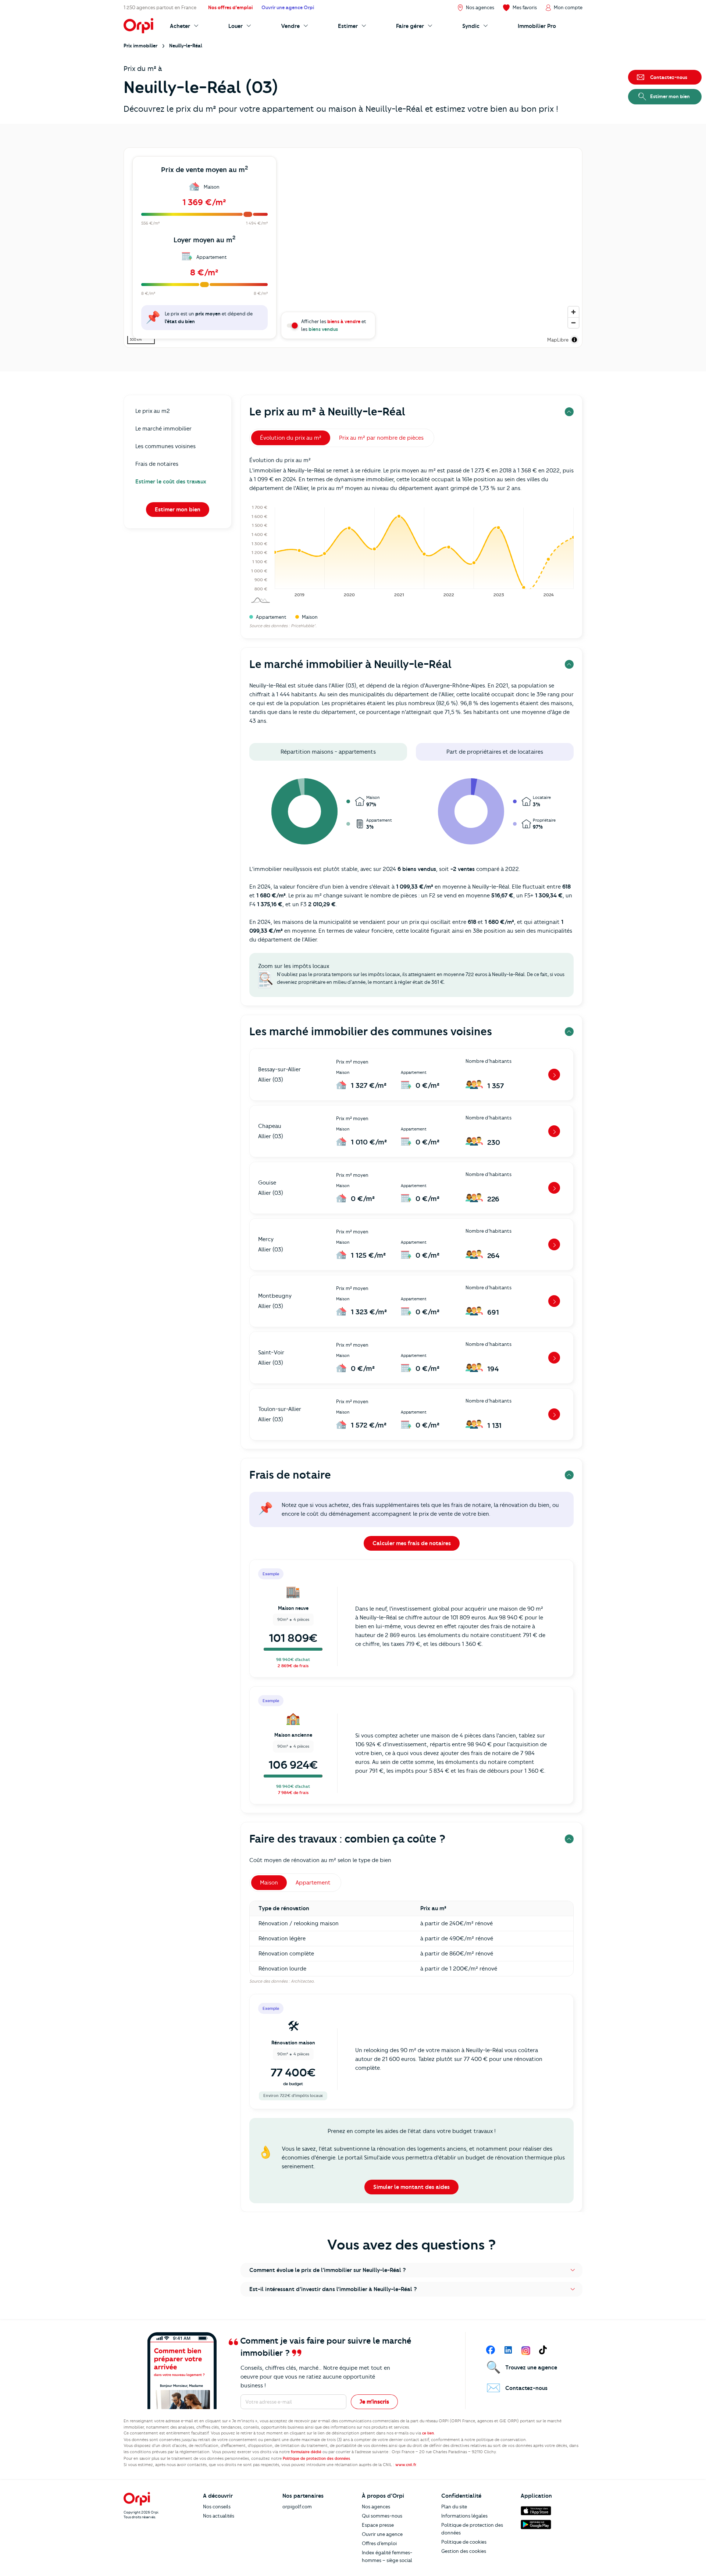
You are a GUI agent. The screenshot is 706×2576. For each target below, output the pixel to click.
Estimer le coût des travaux (171, 482)
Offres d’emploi (379, 2543)
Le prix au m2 (153, 411)
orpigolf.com (297, 2507)
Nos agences (376, 2507)
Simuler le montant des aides (411, 2187)
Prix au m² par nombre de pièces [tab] (381, 438)
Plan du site (454, 2507)
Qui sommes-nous (382, 2516)
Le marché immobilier (163, 429)
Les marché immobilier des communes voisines (371, 1031)
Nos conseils (217, 2507)
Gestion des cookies (464, 2551)
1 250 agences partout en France (160, 7)
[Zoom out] (573, 323)
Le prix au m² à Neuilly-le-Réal (327, 412)
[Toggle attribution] (574, 340)
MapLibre (558, 340)
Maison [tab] (269, 1883)
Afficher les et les (334, 325)
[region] (353, 248)
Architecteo (302, 1981)
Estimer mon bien (178, 510)
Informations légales (464, 2516)
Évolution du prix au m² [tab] (291, 438)
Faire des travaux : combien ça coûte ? (347, 1839)
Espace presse (378, 2525)
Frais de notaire (290, 1475)
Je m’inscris (374, 2402)
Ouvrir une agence (382, 2534)
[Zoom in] (573, 312)
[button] (411, 2270)
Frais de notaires (157, 464)
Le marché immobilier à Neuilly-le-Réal (350, 664)
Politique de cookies (464, 2542)
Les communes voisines (165, 446)
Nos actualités (219, 2516)
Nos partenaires (303, 2496)
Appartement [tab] (313, 1883)
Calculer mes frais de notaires (412, 1543)
